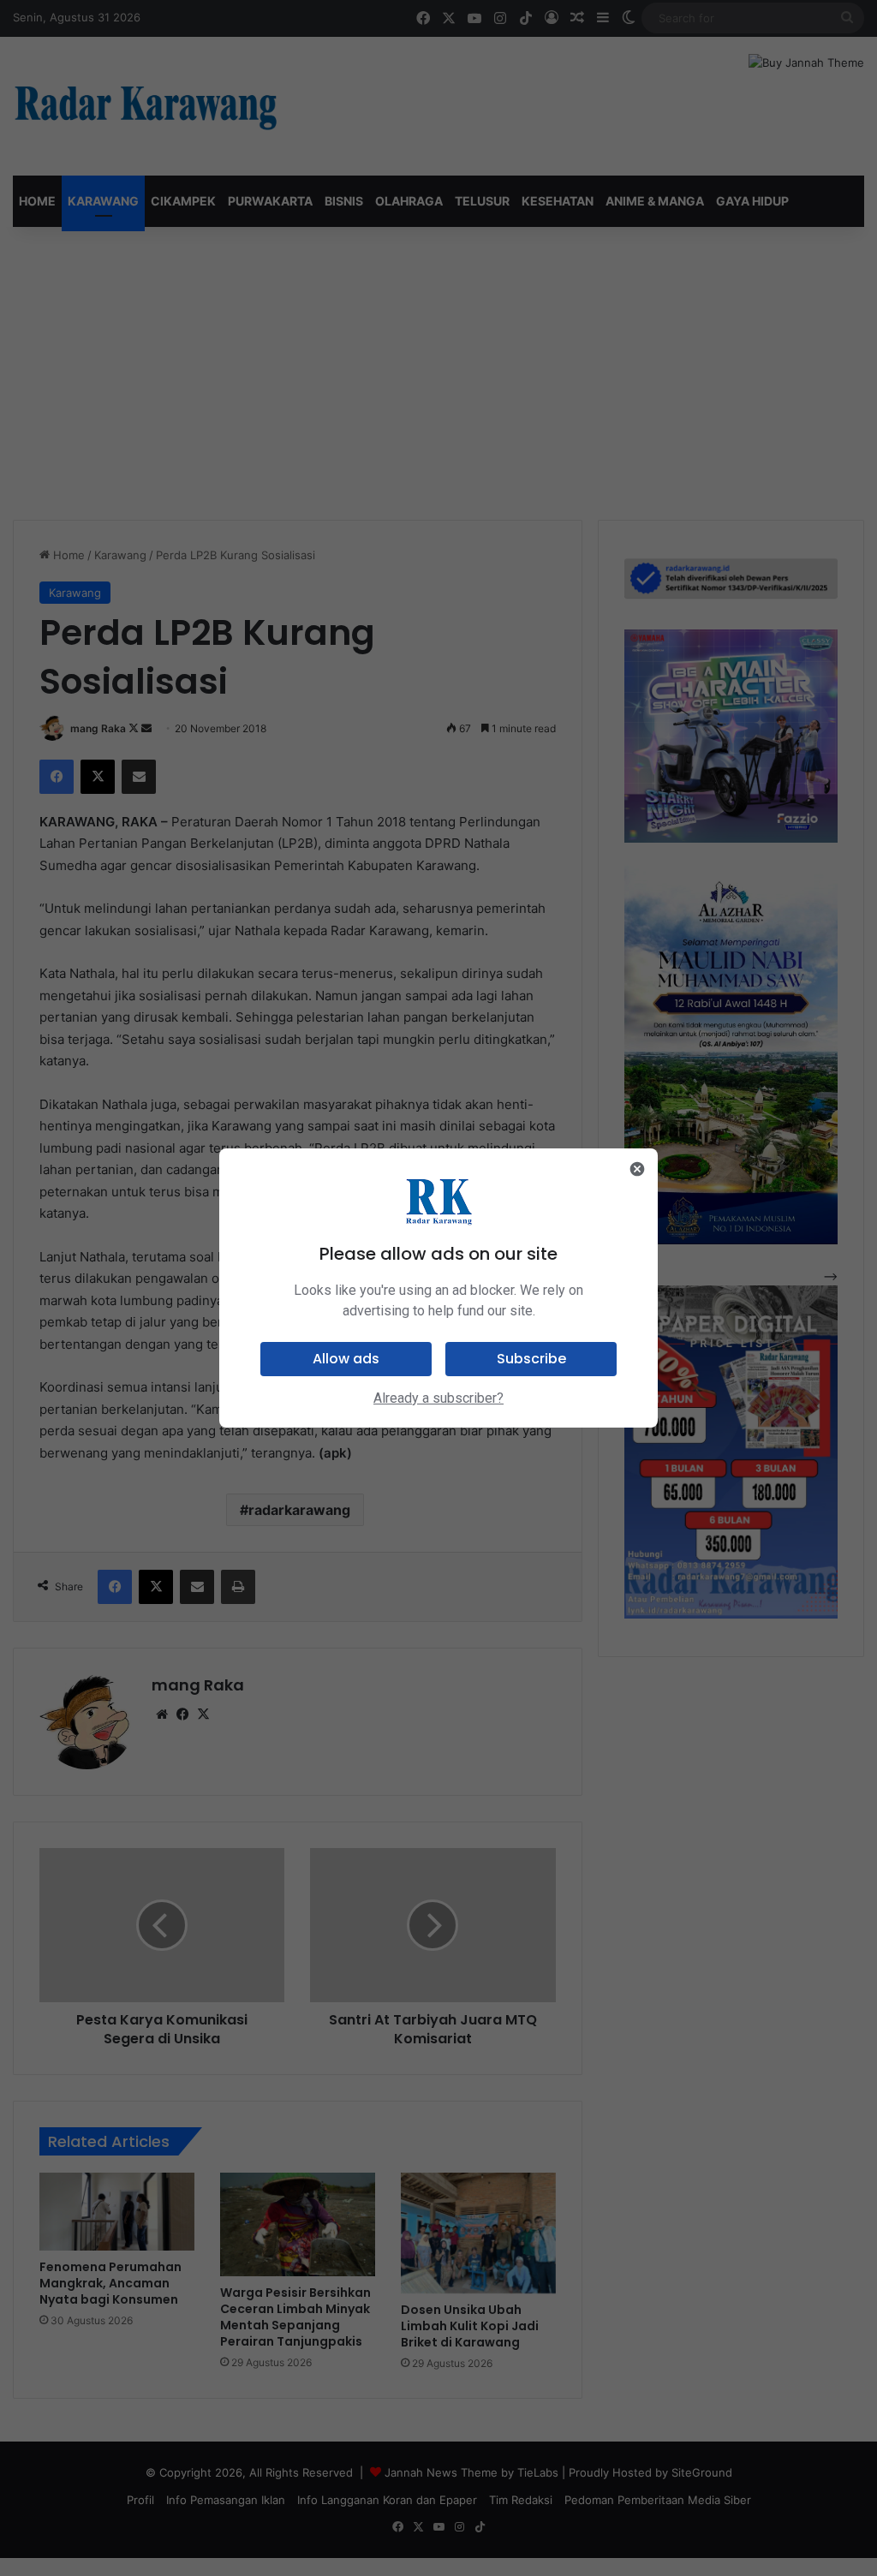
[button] (346, 1359)
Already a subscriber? (438, 1398)
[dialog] (438, 1288)
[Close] (637, 1169)
